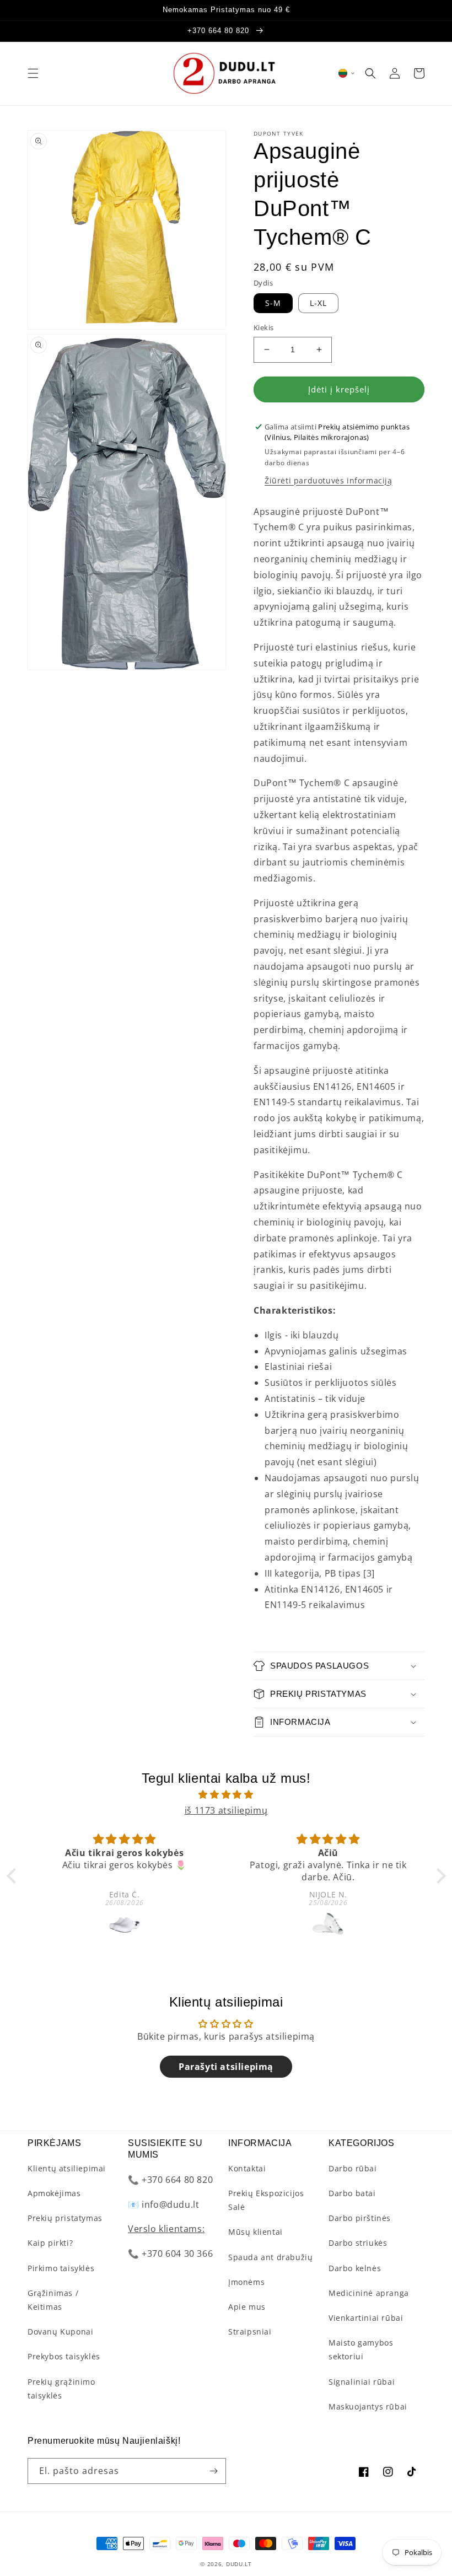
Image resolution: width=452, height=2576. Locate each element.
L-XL (318, 303)
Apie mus (247, 2307)
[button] (33, 73)
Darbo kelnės (355, 2268)
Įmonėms (246, 2282)
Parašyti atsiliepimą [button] (226, 2067)
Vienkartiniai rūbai (366, 2318)
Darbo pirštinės (360, 2218)
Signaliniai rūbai (362, 2382)
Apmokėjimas (54, 2193)
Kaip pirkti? (50, 2243)
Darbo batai (352, 2193)
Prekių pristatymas (65, 2218)
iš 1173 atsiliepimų (226, 1810)
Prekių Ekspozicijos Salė (266, 2200)
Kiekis (263, 327)
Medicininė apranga (369, 2293)
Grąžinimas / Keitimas (53, 2300)
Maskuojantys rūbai (368, 2406)
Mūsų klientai (255, 2232)
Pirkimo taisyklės (61, 2268)
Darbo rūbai (353, 2168)
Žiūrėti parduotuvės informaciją (329, 480)
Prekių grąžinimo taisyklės (61, 2389)
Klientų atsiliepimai (67, 2168)
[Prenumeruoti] (213, 2471)
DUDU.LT (239, 2564)
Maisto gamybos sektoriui (361, 2349)
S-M (273, 303)
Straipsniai (250, 2332)
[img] (226, 1795)
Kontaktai (247, 2168)
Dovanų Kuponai (60, 2332)
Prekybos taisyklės (64, 2356)
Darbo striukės (358, 2243)
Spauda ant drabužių (270, 2257)
